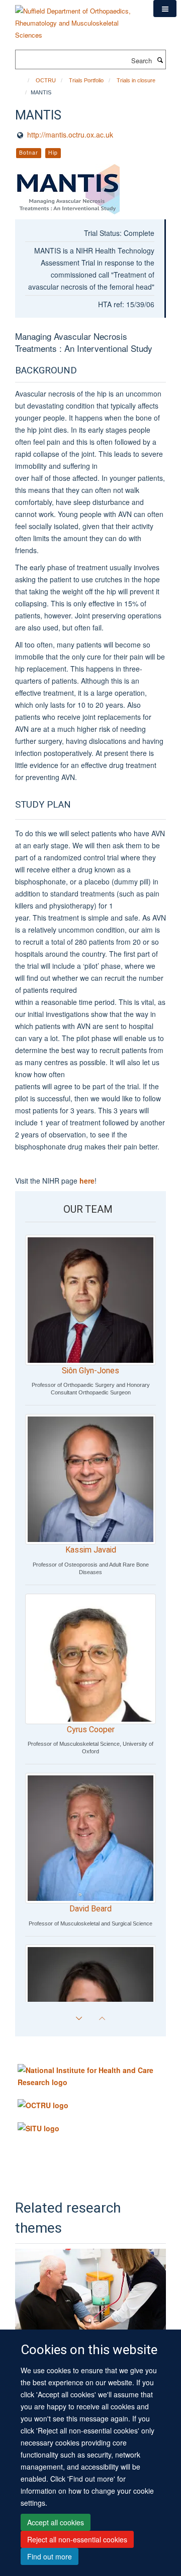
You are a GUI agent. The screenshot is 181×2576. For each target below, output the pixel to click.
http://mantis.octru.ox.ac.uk (70, 135)
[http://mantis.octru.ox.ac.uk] (90, 189)
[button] (165, 9)
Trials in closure (136, 80)
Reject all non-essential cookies (77, 2539)
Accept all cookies (56, 2522)
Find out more (50, 2556)
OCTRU (46, 80)
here (87, 1181)
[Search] (160, 60)
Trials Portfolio (86, 80)
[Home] (24, 80)
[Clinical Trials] (90, 2291)
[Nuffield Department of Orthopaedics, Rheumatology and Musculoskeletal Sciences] (77, 19)
